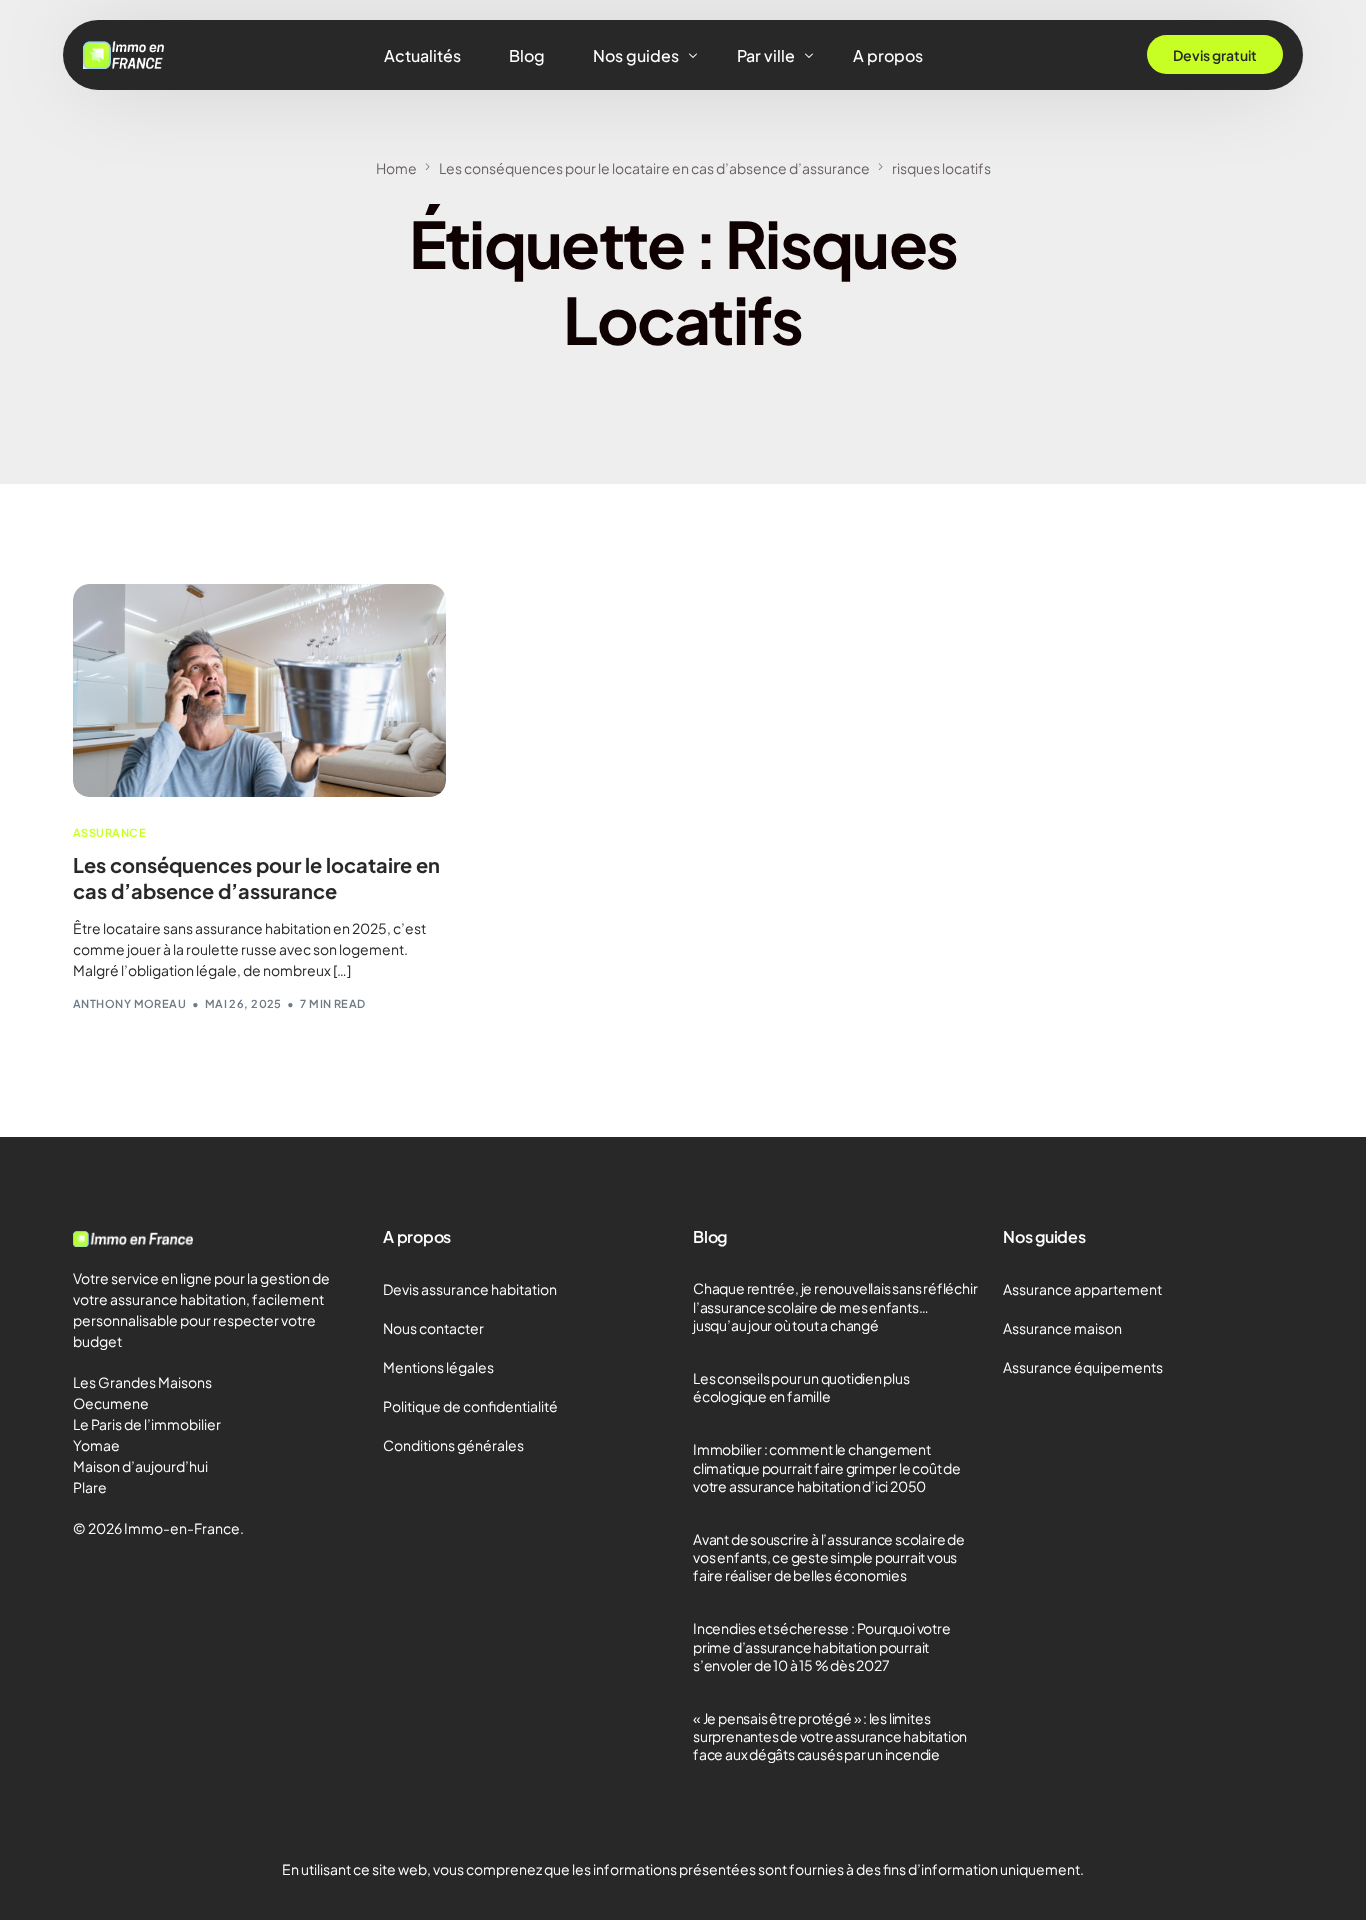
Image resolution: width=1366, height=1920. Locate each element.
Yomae (96, 1445)
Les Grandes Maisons (142, 1382)
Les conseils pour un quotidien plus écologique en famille (801, 1387)
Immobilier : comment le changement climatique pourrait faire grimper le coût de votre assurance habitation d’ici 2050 (827, 1467)
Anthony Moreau (129, 1003)
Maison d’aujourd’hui (140, 1466)
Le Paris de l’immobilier (147, 1424)
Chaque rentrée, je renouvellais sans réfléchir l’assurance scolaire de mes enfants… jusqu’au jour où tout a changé (835, 1306)
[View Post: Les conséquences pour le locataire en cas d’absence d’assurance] (259, 690)
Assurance (109, 832)
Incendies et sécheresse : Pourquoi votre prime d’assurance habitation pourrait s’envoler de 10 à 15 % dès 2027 (822, 1646)
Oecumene (111, 1403)
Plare (90, 1487)
